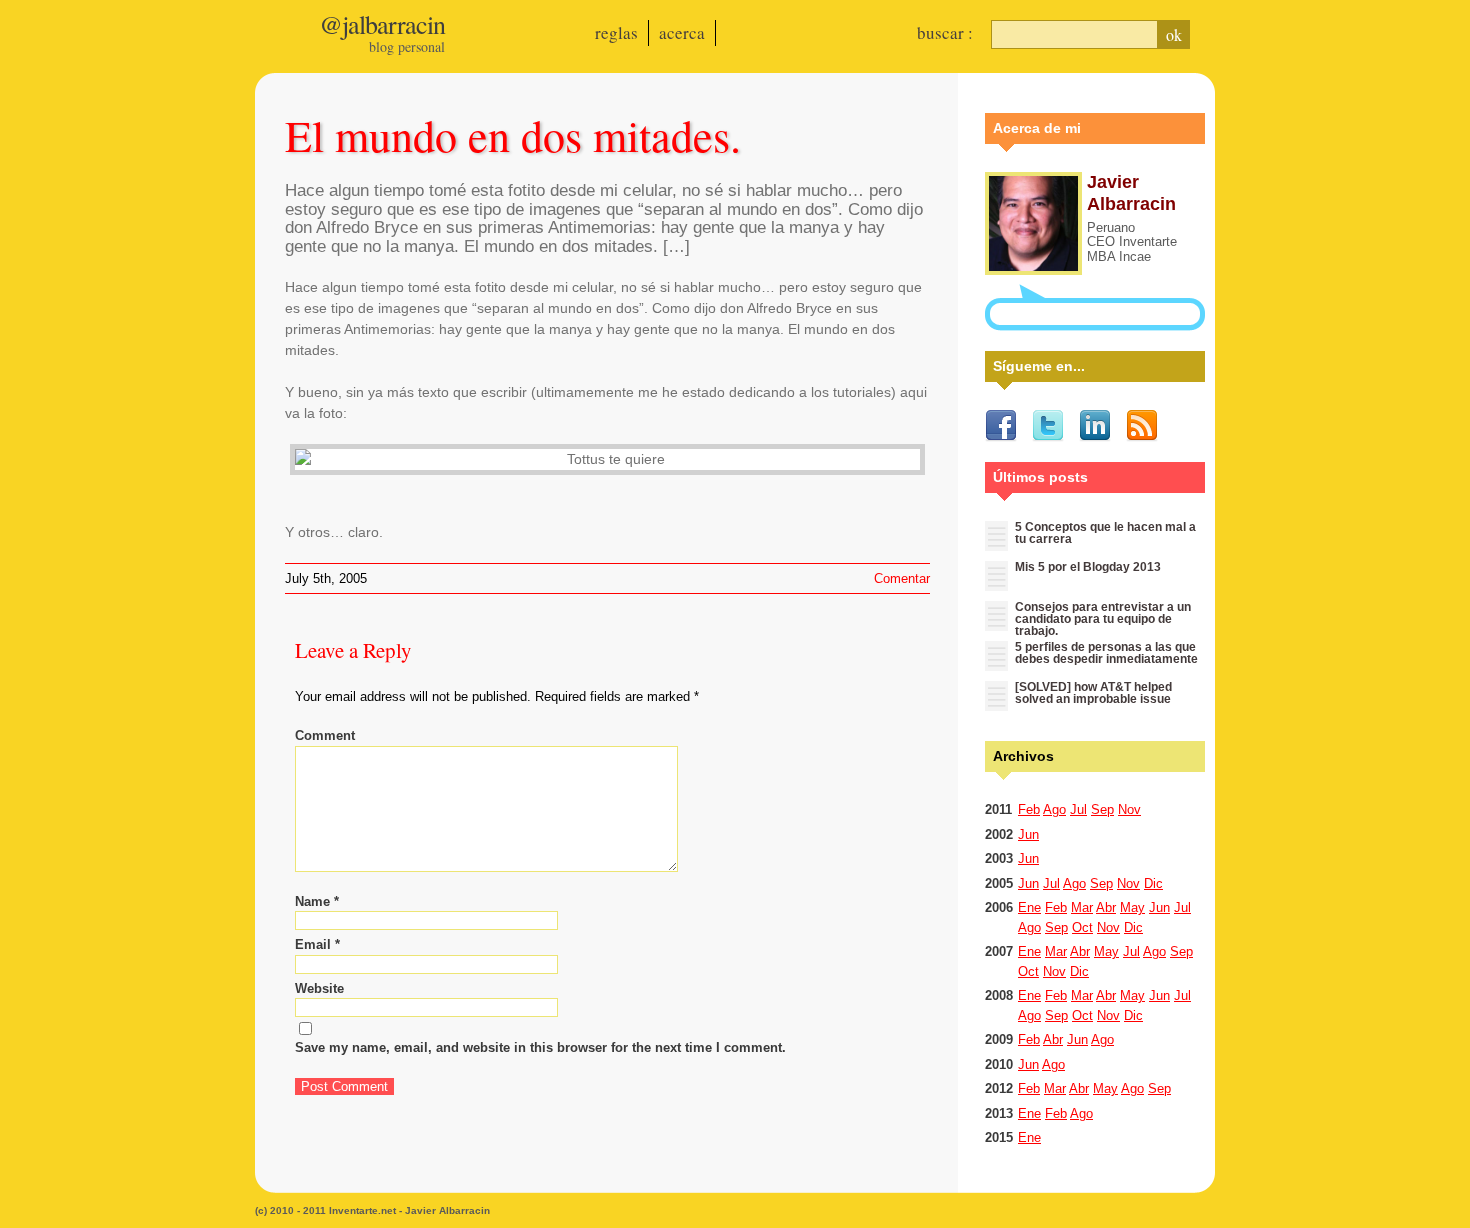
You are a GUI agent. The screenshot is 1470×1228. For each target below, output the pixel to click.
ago (1054, 809)
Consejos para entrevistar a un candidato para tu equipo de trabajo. (1103, 619)
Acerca (682, 32)
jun (1028, 834)
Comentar (902, 578)
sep (1102, 809)
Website (319, 988)
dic (1153, 883)
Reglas (616, 32)
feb (1029, 809)
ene (1029, 907)
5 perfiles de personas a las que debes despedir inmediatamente (1106, 653)
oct (1082, 927)
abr (1106, 907)
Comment (325, 735)
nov (1129, 809)
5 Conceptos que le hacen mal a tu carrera (1105, 533)
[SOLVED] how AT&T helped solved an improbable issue (1093, 693)
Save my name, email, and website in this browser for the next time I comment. (540, 1047)
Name (317, 901)
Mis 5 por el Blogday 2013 (1088, 567)
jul (1078, 809)
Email (317, 944)
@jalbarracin (382, 24)
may (1132, 907)
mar (1082, 907)
